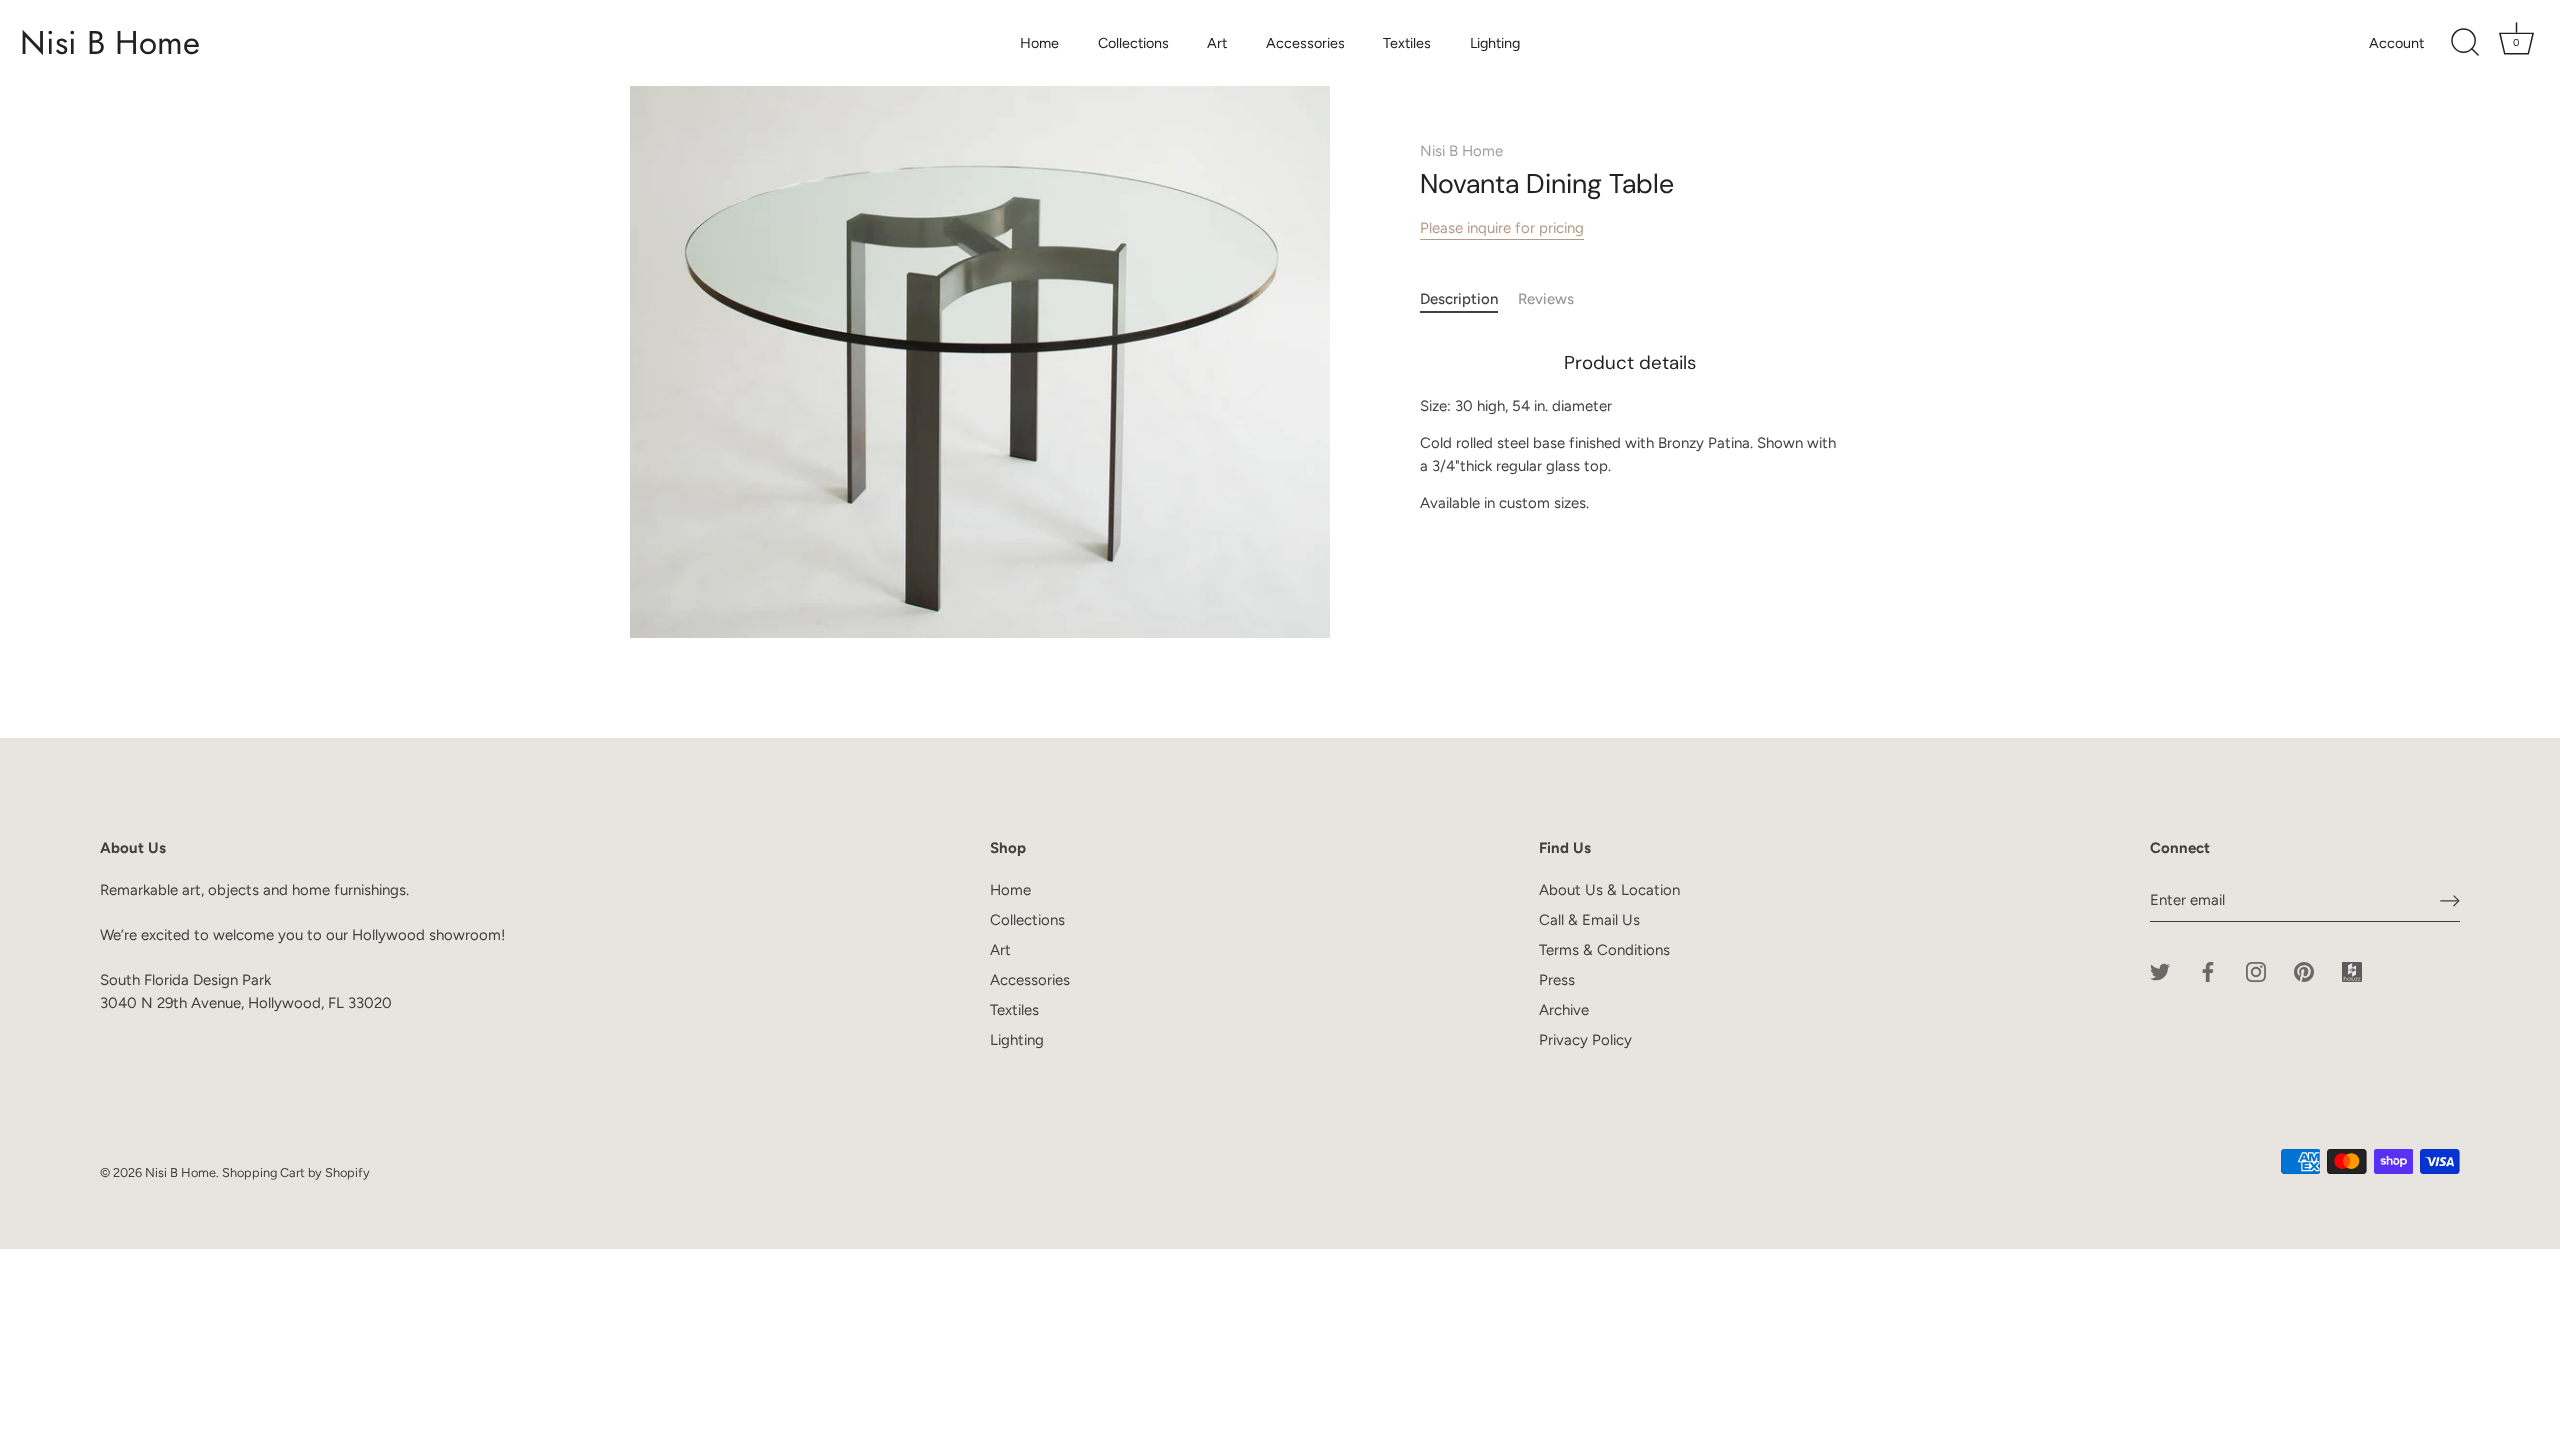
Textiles (1407, 43)
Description (1459, 299)
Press (1557, 980)
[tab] (1469, 299)
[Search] (2465, 43)
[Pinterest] (2304, 971)
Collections (1133, 43)
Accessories (1305, 43)
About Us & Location (1609, 890)
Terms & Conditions (1604, 950)
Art (1217, 43)
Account (2396, 43)
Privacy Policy (1585, 1040)
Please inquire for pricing (1502, 228)
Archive (1564, 1010)
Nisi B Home (110, 43)
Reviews (1546, 299)
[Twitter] (2160, 971)
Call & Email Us (1589, 920)
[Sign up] (2450, 901)
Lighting (1495, 43)
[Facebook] (2208, 971)
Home (1039, 43)
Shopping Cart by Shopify (296, 1172)
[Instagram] (2256, 971)
